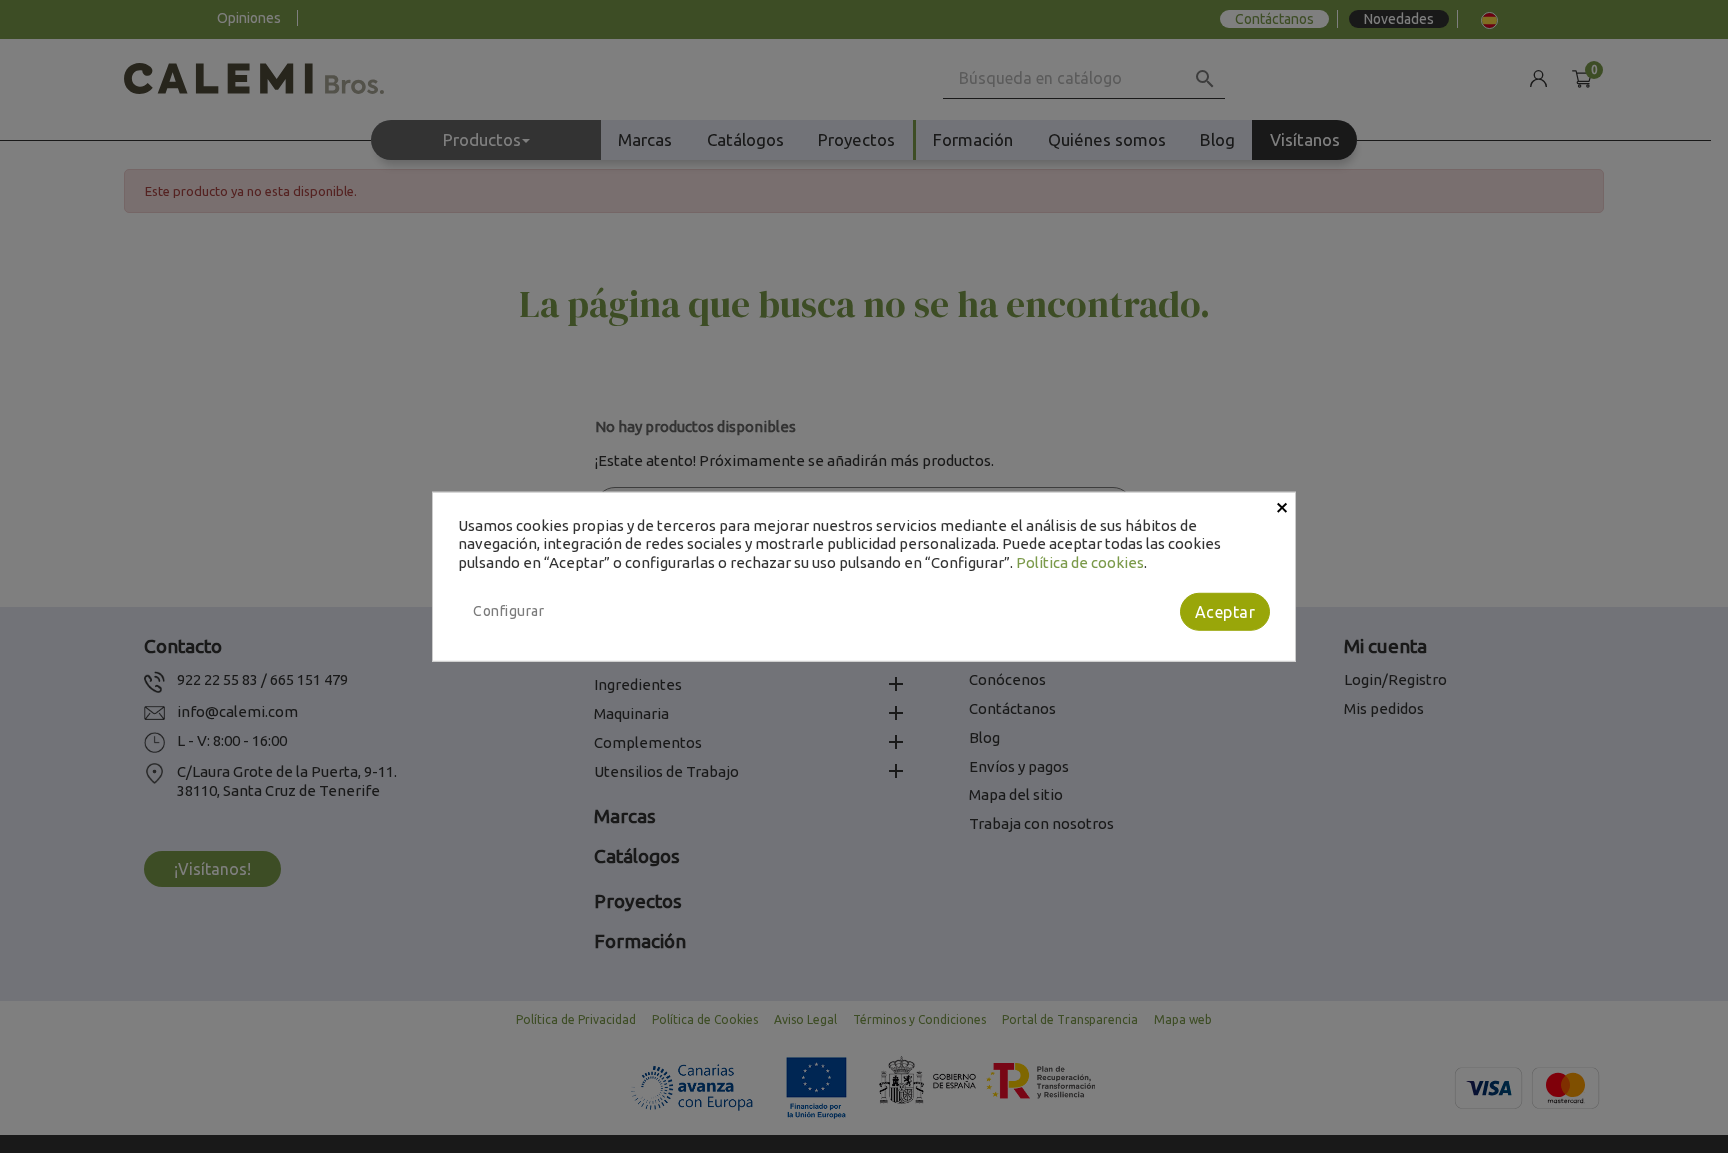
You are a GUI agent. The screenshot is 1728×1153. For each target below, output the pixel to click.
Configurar (508, 611)
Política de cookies (1080, 562)
